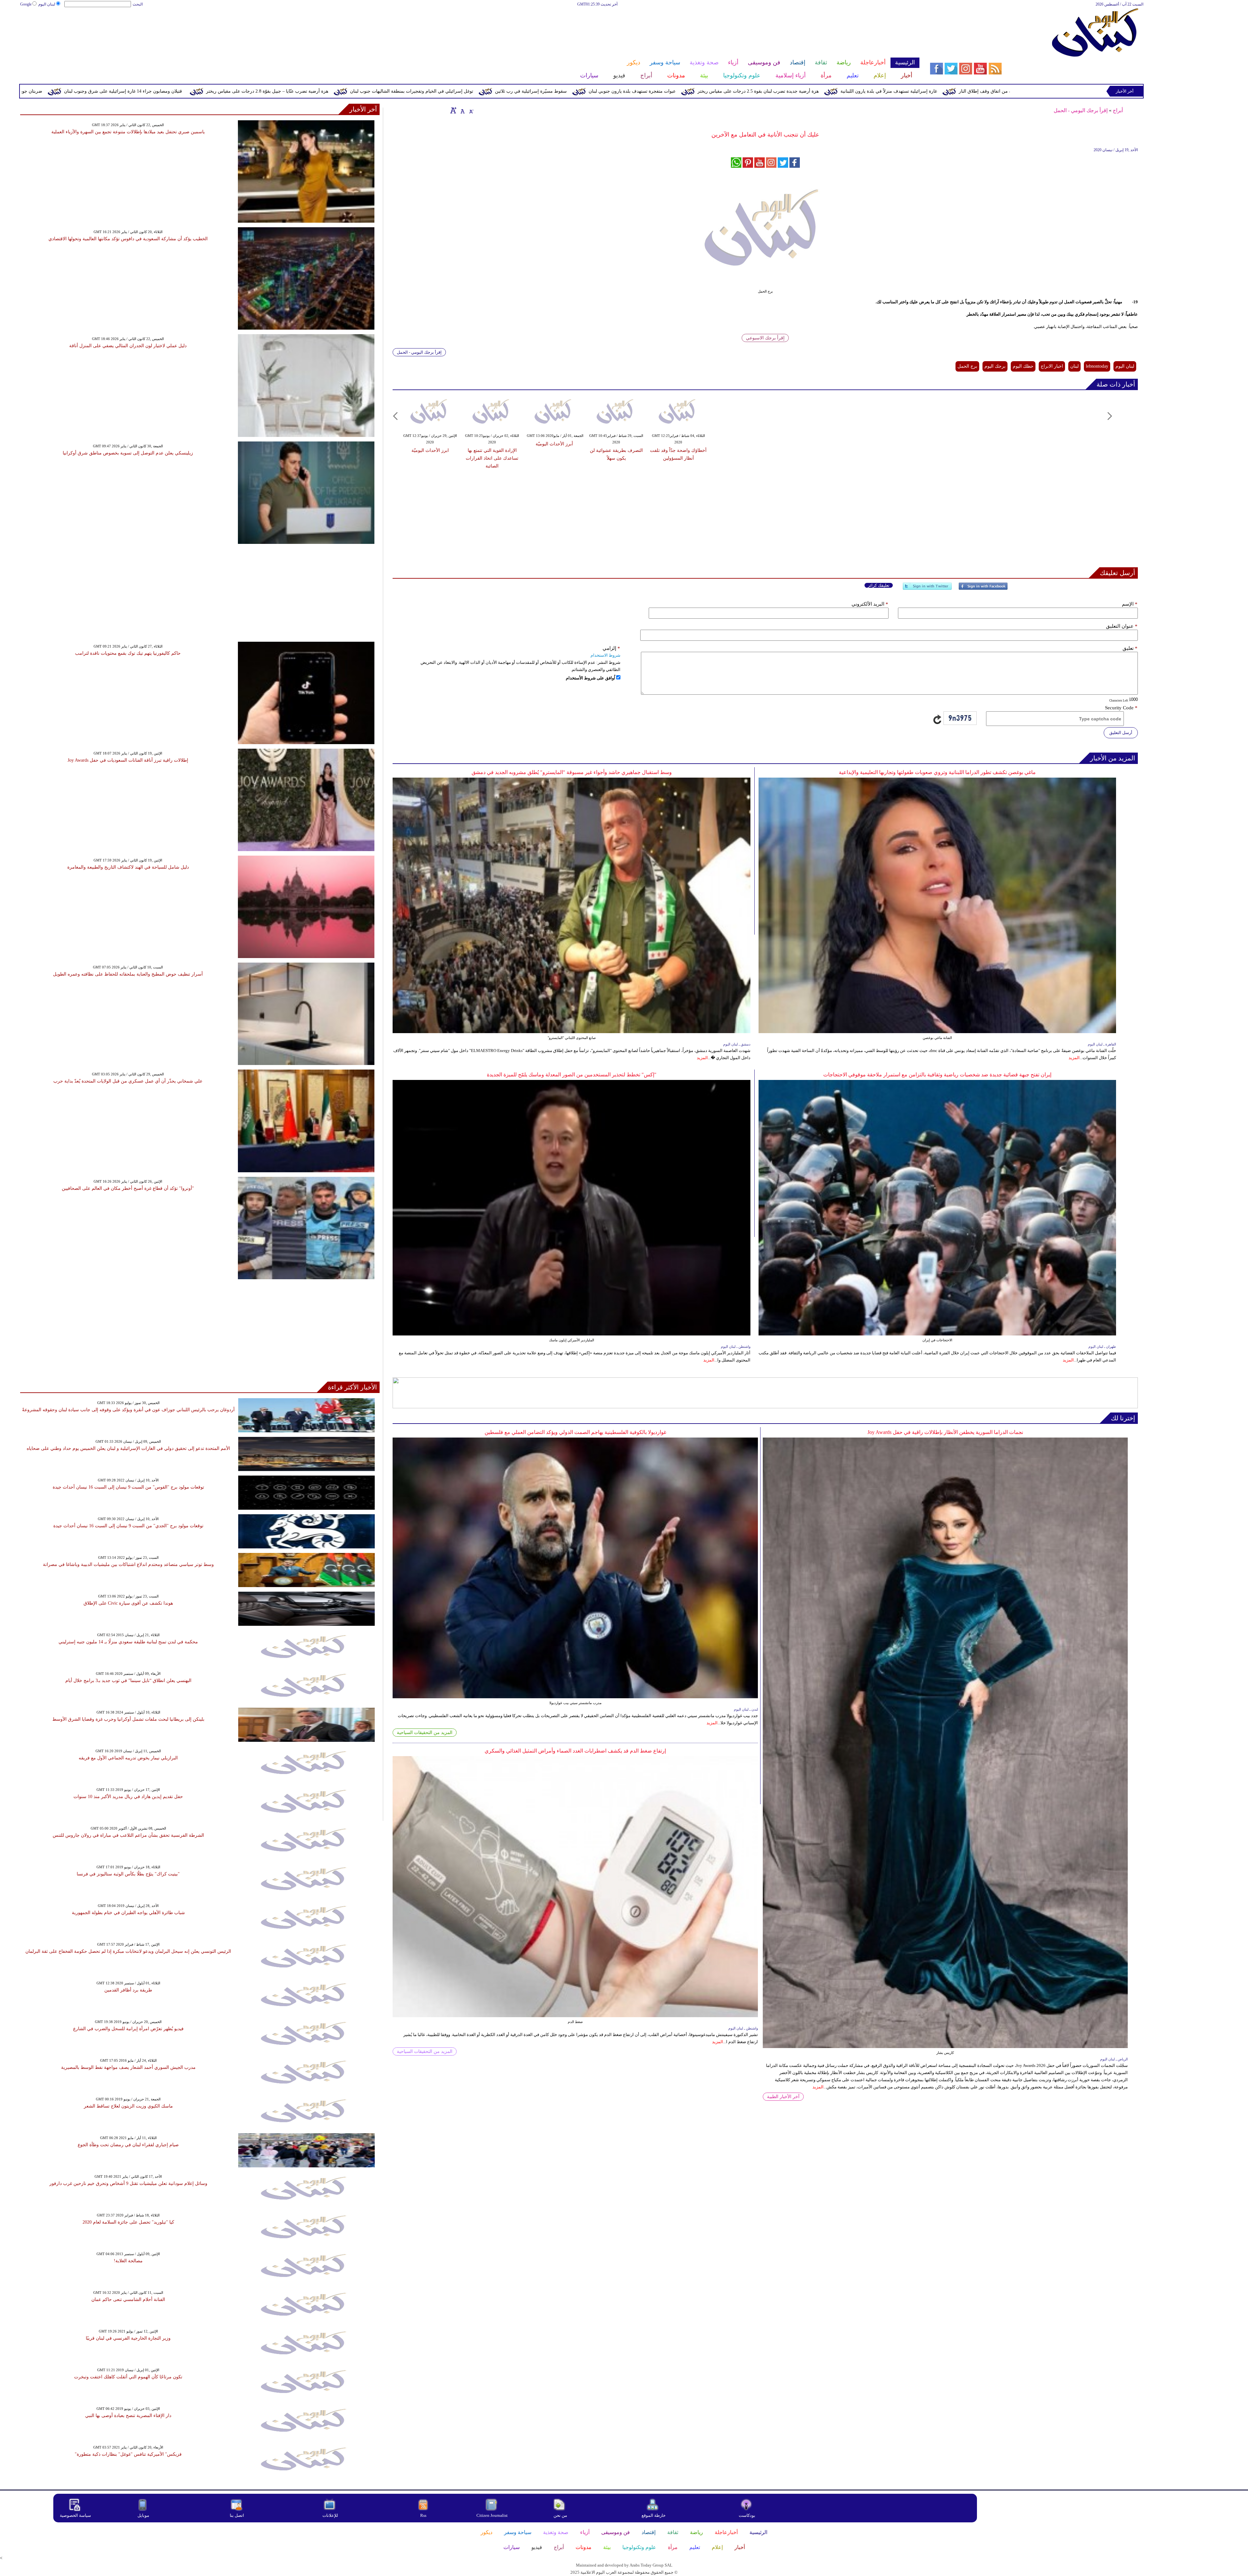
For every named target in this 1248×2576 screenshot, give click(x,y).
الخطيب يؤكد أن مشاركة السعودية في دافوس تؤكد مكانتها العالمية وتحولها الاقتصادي (128, 239)
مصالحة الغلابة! (128, 2261)
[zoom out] (471, 110)
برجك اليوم (995, 366)
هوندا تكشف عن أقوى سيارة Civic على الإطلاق (128, 1603)
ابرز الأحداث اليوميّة (430, 450)
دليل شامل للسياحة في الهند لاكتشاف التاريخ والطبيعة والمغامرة (128, 867)
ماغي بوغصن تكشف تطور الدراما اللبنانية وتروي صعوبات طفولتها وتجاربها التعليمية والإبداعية (937, 772)
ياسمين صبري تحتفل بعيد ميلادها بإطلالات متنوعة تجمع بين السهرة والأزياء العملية (128, 132)
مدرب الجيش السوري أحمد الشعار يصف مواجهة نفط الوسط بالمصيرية (128, 2067)
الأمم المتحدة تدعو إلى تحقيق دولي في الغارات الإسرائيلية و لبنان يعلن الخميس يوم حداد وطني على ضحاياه (128, 1448)
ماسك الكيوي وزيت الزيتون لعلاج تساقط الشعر (128, 2106)
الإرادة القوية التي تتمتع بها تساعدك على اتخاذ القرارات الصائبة (492, 458)
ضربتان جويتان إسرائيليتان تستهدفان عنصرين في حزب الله (332, 91)
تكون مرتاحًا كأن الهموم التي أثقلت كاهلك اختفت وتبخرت (128, 2377)
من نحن (560, 2515)
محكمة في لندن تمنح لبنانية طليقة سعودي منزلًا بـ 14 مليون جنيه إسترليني (128, 1642)
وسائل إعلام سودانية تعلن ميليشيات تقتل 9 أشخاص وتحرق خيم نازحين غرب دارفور (128, 2183)
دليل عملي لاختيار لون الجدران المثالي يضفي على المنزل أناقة (128, 346)
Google (26, 4)
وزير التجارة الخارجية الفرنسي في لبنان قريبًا (128, 2338)
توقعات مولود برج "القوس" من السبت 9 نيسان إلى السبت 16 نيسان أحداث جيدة (128, 1487)
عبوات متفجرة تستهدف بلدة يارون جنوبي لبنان (978, 91)
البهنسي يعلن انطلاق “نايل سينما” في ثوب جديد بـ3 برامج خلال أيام (128, 1681)
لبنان (1074, 366)
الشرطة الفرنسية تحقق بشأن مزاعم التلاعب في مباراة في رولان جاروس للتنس (128, 1835)
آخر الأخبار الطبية (783, 2097)
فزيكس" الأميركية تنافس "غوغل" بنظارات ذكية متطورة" (128, 2454)
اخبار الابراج (1052, 366)
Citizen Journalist (492, 2515)
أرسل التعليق (1121, 733)
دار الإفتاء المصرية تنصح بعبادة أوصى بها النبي (128, 2416)
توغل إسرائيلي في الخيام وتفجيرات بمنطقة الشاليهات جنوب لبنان (757, 91)
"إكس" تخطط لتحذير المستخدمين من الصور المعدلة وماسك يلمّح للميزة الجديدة (572, 1075)
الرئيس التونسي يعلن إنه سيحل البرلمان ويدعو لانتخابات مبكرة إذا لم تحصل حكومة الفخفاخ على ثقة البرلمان (128, 1951)
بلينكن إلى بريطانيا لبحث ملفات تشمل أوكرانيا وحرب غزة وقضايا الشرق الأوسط (128, 1719)
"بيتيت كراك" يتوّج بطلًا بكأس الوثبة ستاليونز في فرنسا (128, 1874)
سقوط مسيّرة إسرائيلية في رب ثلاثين (876, 91)
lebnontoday (1097, 366)
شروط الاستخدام (605, 655)
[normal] (462, 110)
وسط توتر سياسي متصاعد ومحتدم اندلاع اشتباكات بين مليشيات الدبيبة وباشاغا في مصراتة (128, 1564)
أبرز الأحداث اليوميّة (554, 444)
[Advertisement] (469, 29)
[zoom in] (453, 110)
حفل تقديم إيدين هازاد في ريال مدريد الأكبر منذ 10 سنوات (128, 1797)
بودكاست (747, 2515)
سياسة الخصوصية (75, 2515)
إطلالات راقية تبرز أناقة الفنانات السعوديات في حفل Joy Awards (128, 760)
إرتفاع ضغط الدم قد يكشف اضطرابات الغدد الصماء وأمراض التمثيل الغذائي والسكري (575, 1751)
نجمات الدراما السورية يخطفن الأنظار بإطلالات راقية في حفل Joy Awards (945, 1432)
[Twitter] (927, 589)
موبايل (144, 2515)
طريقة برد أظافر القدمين (128, 1990)
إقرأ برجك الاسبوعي (765, 338)
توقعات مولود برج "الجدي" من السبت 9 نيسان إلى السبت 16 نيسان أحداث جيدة (128, 1526)
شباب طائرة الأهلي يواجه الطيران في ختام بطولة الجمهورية (128, 1913)
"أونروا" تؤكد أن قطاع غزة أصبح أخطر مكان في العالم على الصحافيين (128, 1188)
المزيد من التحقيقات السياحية (425, 1733)
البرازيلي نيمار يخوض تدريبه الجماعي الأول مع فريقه (128, 1758)
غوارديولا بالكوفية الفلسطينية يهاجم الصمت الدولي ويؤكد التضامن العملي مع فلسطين (575, 1432)
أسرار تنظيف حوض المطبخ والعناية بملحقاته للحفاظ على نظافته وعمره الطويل (128, 974)
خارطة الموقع (654, 2515)
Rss (424, 2515)
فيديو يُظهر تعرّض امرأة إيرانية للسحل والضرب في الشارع (128, 2029)
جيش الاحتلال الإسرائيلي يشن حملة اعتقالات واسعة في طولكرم (194, 91)
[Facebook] (983, 589)
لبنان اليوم (47, 4)
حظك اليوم (1023, 366)
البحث (138, 4)
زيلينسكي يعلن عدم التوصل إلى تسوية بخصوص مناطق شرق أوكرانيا (128, 453)
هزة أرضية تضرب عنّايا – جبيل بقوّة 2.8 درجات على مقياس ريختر (613, 91)
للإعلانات (330, 2515)
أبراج (1118, 110)
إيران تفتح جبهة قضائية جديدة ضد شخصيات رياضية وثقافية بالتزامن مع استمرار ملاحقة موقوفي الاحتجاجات (937, 1075)
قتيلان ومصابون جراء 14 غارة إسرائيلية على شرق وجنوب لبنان (468, 91)
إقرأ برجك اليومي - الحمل (1081, 110)
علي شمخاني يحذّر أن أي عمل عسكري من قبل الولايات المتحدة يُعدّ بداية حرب (128, 1081)
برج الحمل (967, 366)
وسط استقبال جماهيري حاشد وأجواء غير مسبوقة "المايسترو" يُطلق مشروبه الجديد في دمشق (572, 772)
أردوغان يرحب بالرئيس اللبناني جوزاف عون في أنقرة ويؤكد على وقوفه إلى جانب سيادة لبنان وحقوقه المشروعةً (128, 1410)
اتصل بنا (237, 2515)
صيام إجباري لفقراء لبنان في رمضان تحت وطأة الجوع (128, 2145)
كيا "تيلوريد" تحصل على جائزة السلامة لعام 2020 (128, 2222)
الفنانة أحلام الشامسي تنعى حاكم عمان (128, 2300)
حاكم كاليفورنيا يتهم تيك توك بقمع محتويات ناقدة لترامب (128, 653)
